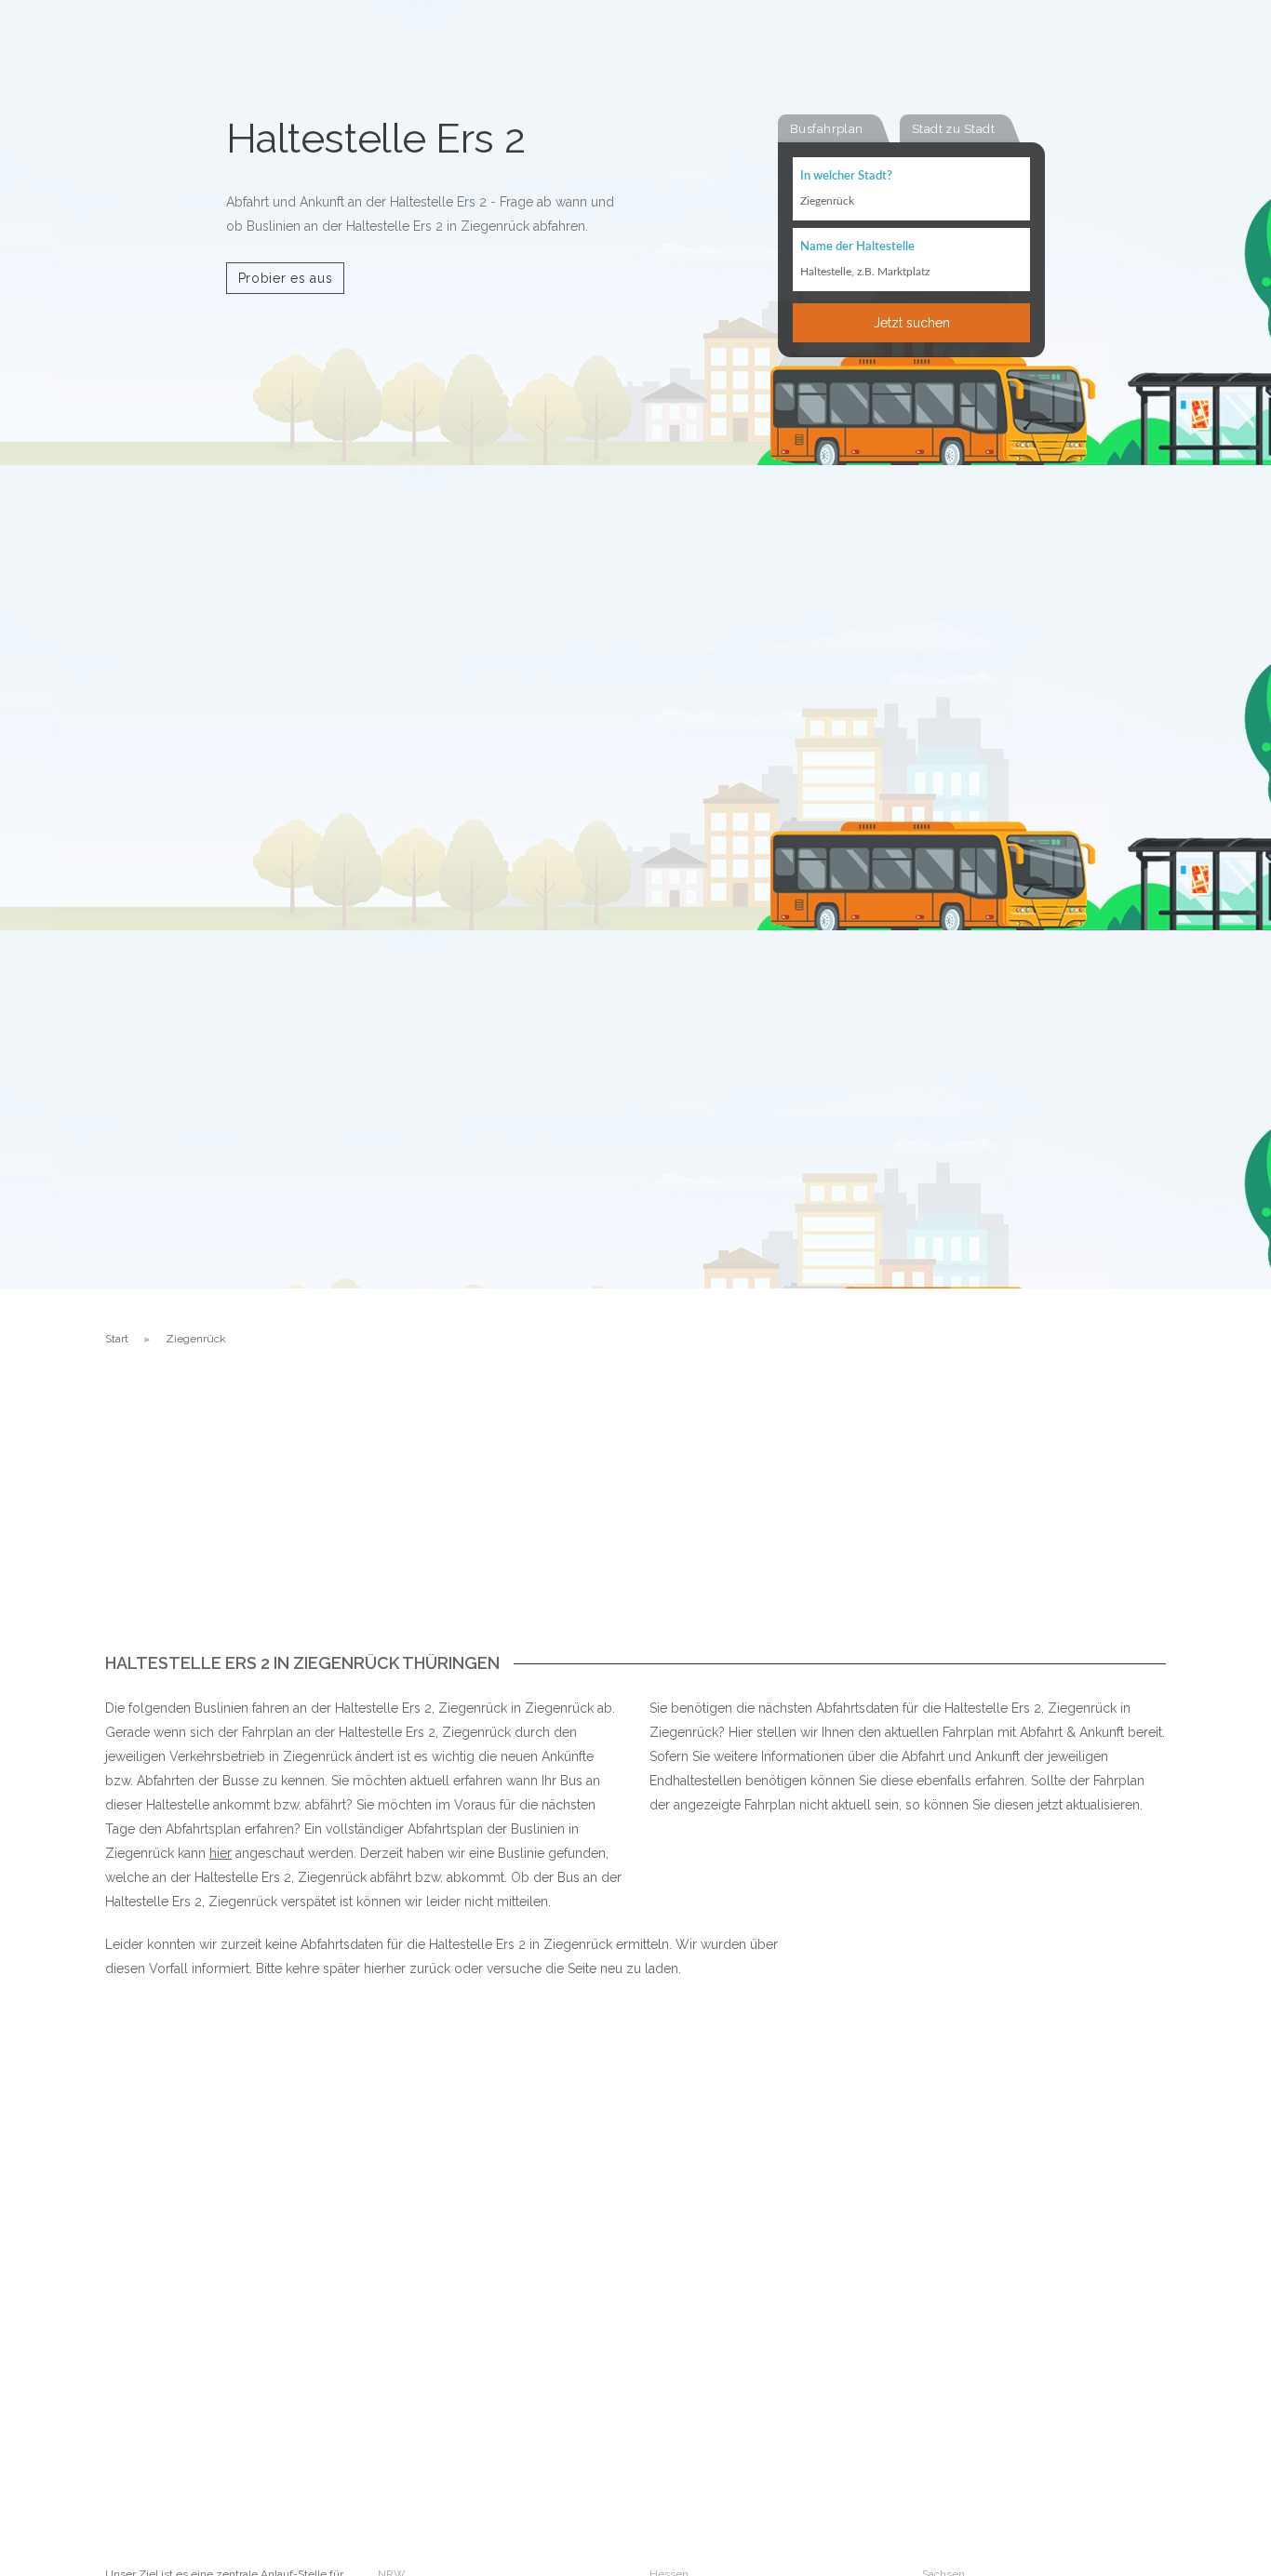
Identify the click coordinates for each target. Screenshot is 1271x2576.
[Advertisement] (635, 1515)
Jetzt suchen (912, 323)
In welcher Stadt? (846, 176)
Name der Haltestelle (857, 247)
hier (221, 1853)
